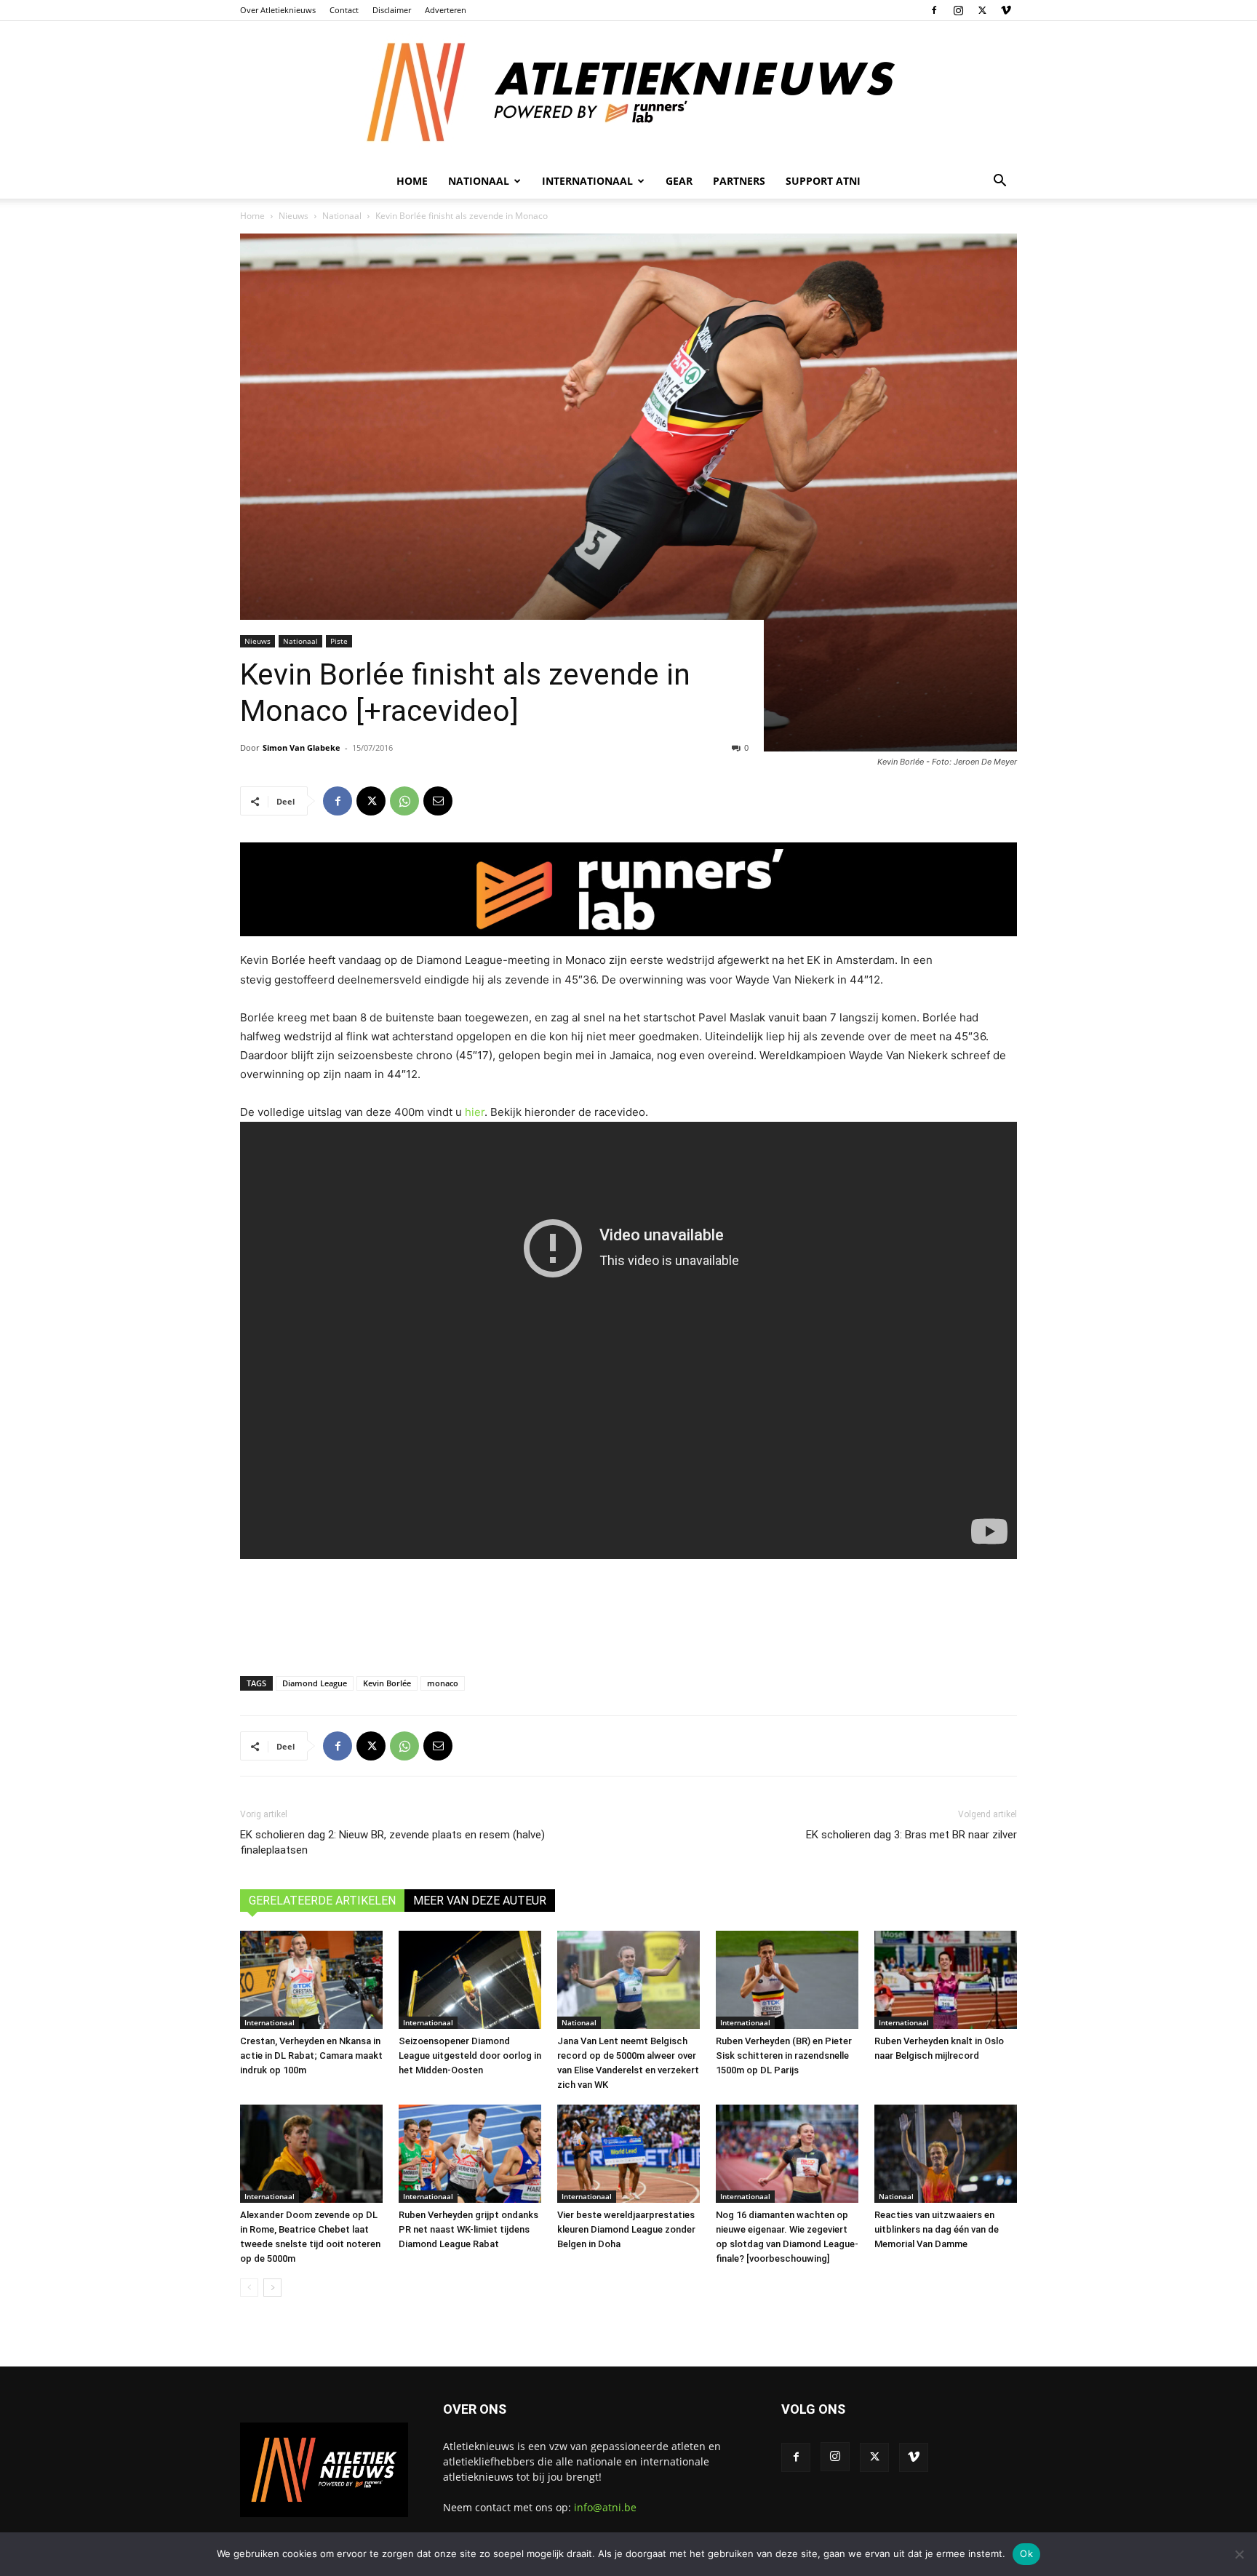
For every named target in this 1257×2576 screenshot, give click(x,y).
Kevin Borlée (387, 1683)
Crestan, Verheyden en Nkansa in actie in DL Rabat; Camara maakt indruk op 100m (311, 2055)
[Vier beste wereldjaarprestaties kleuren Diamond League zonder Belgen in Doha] (628, 2154)
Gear (679, 181)
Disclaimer (392, 10)
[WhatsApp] (404, 801)
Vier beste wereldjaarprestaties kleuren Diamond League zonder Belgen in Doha (626, 2229)
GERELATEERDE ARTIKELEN (322, 1901)
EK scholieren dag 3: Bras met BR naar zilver (911, 1835)
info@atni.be (605, 2507)
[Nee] (1239, 2554)
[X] (982, 10)
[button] (999, 182)
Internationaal (270, 2022)
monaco (443, 1683)
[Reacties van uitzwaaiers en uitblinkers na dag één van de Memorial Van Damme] (946, 2154)
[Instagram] (958, 10)
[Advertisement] (628, 1616)
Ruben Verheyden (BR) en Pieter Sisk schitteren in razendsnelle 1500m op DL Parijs (784, 2055)
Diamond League (315, 1683)
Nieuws (294, 216)
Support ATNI (823, 181)
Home (412, 181)
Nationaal (342, 216)
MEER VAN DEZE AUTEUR (480, 1901)
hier (475, 1112)
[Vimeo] (1006, 10)
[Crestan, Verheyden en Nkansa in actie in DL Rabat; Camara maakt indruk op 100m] (311, 1980)
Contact (344, 10)
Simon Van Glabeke (302, 747)
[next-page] (272, 2288)
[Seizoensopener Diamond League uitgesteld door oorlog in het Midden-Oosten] (470, 1980)
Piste (339, 641)
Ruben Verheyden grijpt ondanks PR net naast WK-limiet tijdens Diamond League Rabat (468, 2229)
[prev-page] (249, 2288)
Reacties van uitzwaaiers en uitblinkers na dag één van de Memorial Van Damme (937, 2229)
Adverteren (446, 10)
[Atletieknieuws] (628, 92)
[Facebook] (934, 10)
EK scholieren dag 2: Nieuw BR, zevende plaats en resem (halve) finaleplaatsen (392, 1842)
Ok (1026, 2553)
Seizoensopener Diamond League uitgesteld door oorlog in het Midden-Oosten (470, 2055)
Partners (739, 181)
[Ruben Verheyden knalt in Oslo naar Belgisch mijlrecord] (946, 1980)
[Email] (438, 801)
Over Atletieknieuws (278, 10)
